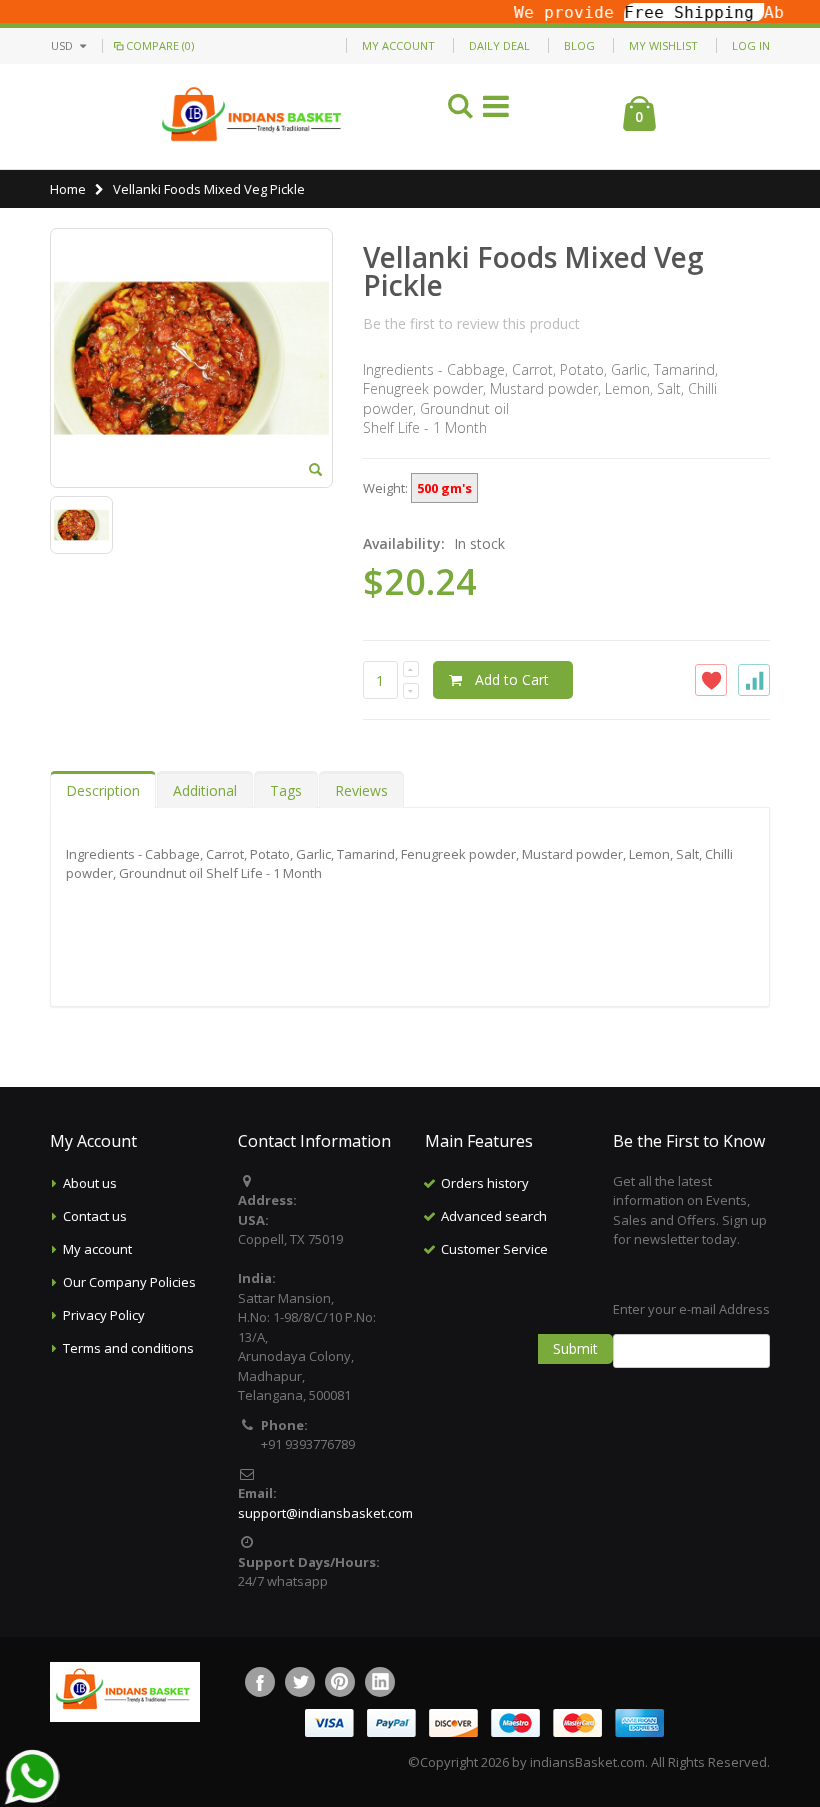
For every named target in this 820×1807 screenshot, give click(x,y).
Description (103, 790)
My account (97, 1249)
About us (90, 1183)
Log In (751, 45)
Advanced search (494, 1216)
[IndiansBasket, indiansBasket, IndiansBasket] (252, 116)
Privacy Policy (104, 1315)
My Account (398, 45)
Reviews (361, 790)
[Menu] (496, 109)
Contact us (95, 1216)
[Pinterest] (340, 1682)
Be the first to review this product (471, 323)
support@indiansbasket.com (325, 1513)
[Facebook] (260, 1682)
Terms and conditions (128, 1348)
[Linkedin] (380, 1682)
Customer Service (494, 1249)
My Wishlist (663, 45)
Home (68, 189)
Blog (579, 45)
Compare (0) (160, 45)
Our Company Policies (129, 1282)
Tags (286, 790)
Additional (205, 790)
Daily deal (499, 45)
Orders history (485, 1183)
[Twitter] (300, 1682)
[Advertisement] (550, 1366)
